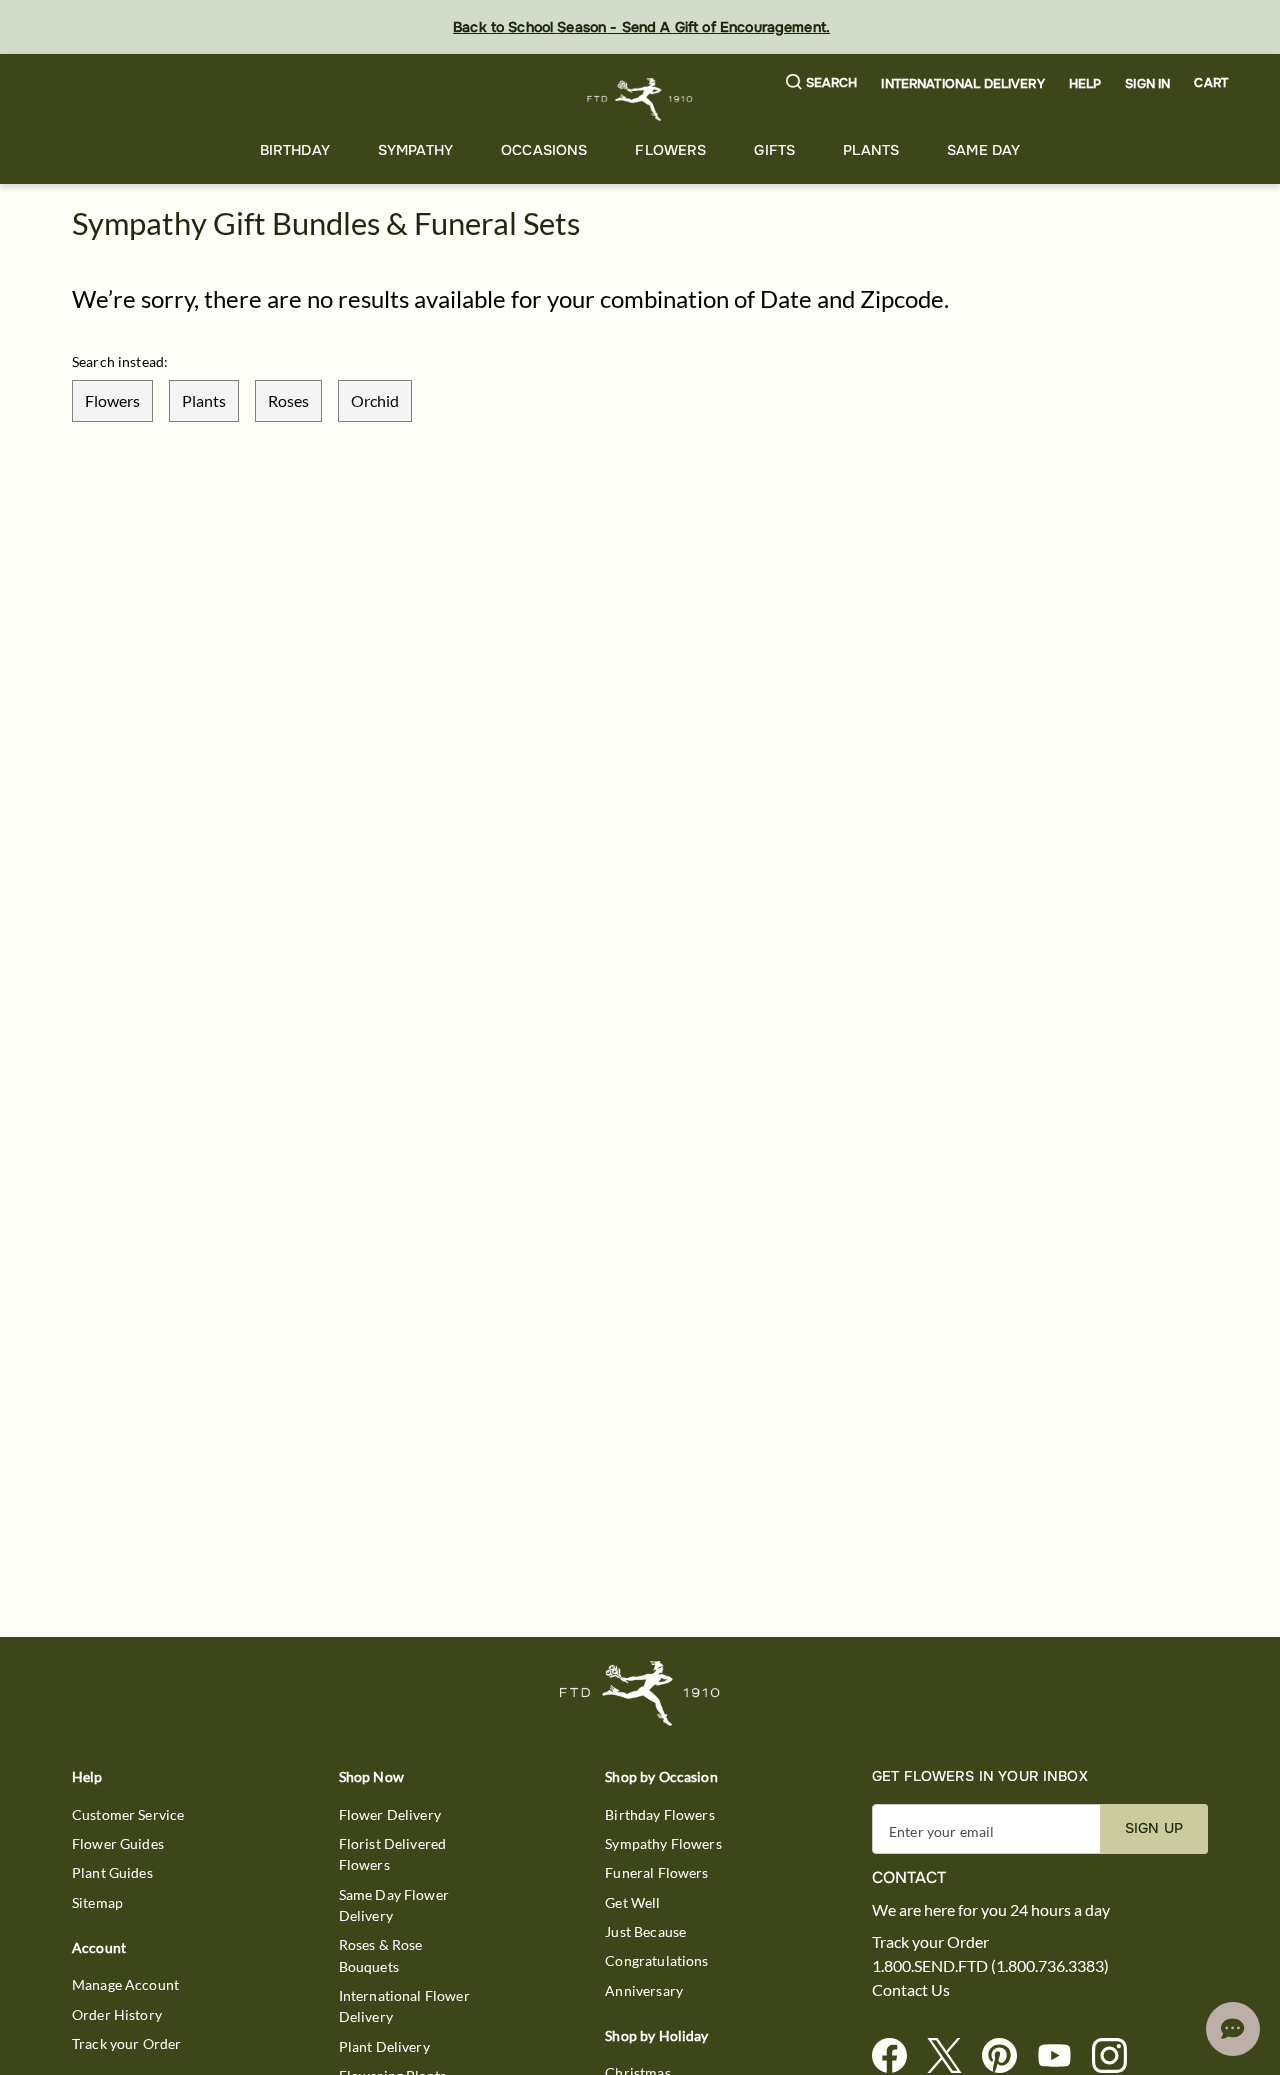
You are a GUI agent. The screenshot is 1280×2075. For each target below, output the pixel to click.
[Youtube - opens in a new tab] (1062, 2056)
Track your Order (126, 2043)
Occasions (544, 150)
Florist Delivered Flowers (393, 1854)
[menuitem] (295, 150)
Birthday (295, 150)
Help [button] (1085, 84)
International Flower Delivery (404, 2006)
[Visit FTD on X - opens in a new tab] (952, 2056)
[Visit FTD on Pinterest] (1007, 2056)
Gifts (774, 150)
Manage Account (125, 1984)
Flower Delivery (390, 1814)
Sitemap (97, 1902)
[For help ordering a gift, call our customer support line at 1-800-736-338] (640, 99)
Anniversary (644, 1990)
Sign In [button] (1147, 84)
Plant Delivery (384, 2046)
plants (204, 400)
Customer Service (128, 1814)
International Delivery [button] (962, 84)
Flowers (670, 150)
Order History (117, 2014)
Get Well (632, 1902)
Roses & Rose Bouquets (381, 1955)
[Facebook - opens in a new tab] (897, 2056)
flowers (112, 400)
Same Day (983, 150)
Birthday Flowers (659, 1814)
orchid (375, 400)
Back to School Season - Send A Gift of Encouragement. (641, 27)
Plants (871, 150)
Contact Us (911, 1990)
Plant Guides (112, 1872)
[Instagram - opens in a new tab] (1117, 2056)
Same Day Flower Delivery (394, 1905)
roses (288, 400)
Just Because (645, 1931)
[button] (822, 83)
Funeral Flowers (656, 1872)
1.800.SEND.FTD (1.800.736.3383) (990, 1966)
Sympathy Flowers (663, 1843)
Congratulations (656, 1960)
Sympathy (415, 150)
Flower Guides (118, 1843)
